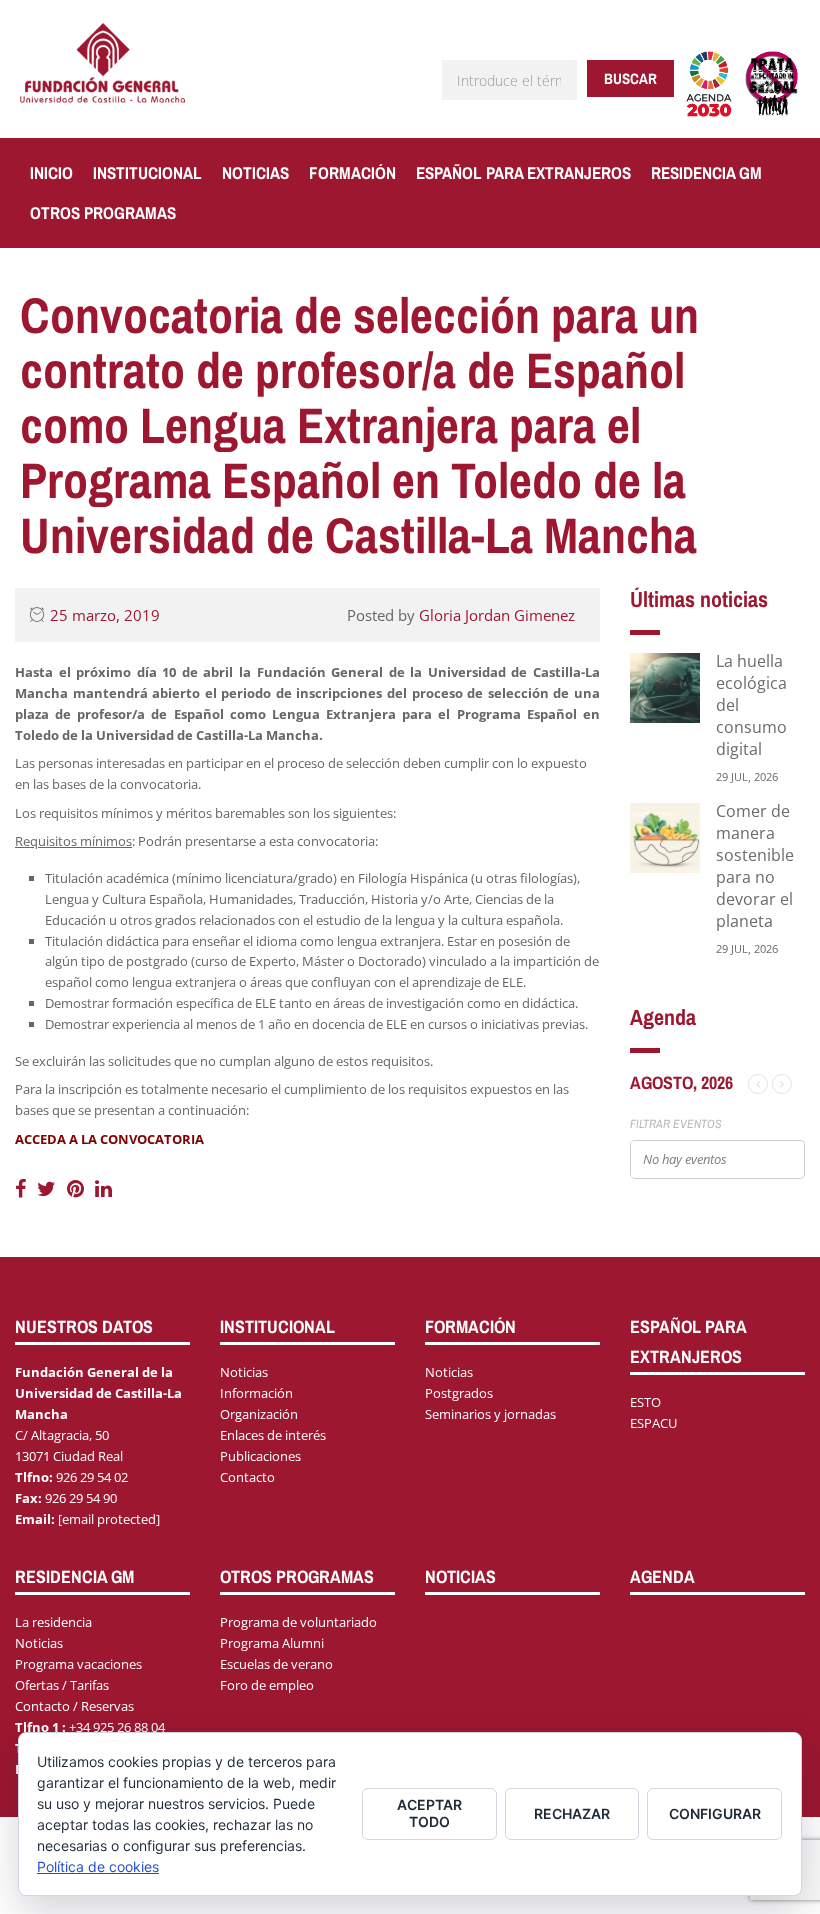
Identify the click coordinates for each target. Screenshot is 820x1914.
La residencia (53, 1622)
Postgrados (459, 1393)
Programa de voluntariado (298, 1622)
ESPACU (653, 1423)
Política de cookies (98, 1866)
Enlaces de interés (273, 1435)
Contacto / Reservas (74, 1706)
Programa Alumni (272, 1643)
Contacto (247, 1477)
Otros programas (103, 212)
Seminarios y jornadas (490, 1414)
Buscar (630, 78)
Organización (259, 1414)
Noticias (255, 172)
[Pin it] (78, 1188)
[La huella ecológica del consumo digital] (665, 686)
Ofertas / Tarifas (62, 1685)
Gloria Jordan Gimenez (497, 615)
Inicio (51, 172)
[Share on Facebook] (23, 1188)
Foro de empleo (267, 1685)
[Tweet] (49, 1188)
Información (256, 1393)
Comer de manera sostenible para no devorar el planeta (755, 866)
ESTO (645, 1402)
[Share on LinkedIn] (103, 1188)
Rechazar (572, 1813)
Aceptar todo (429, 1813)
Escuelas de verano (276, 1664)
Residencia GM (706, 172)
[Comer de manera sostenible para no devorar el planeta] (665, 836)
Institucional (147, 172)
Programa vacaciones (78, 1664)
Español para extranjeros (523, 172)
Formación (352, 172)
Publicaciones (260, 1456)
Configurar (715, 1813)
